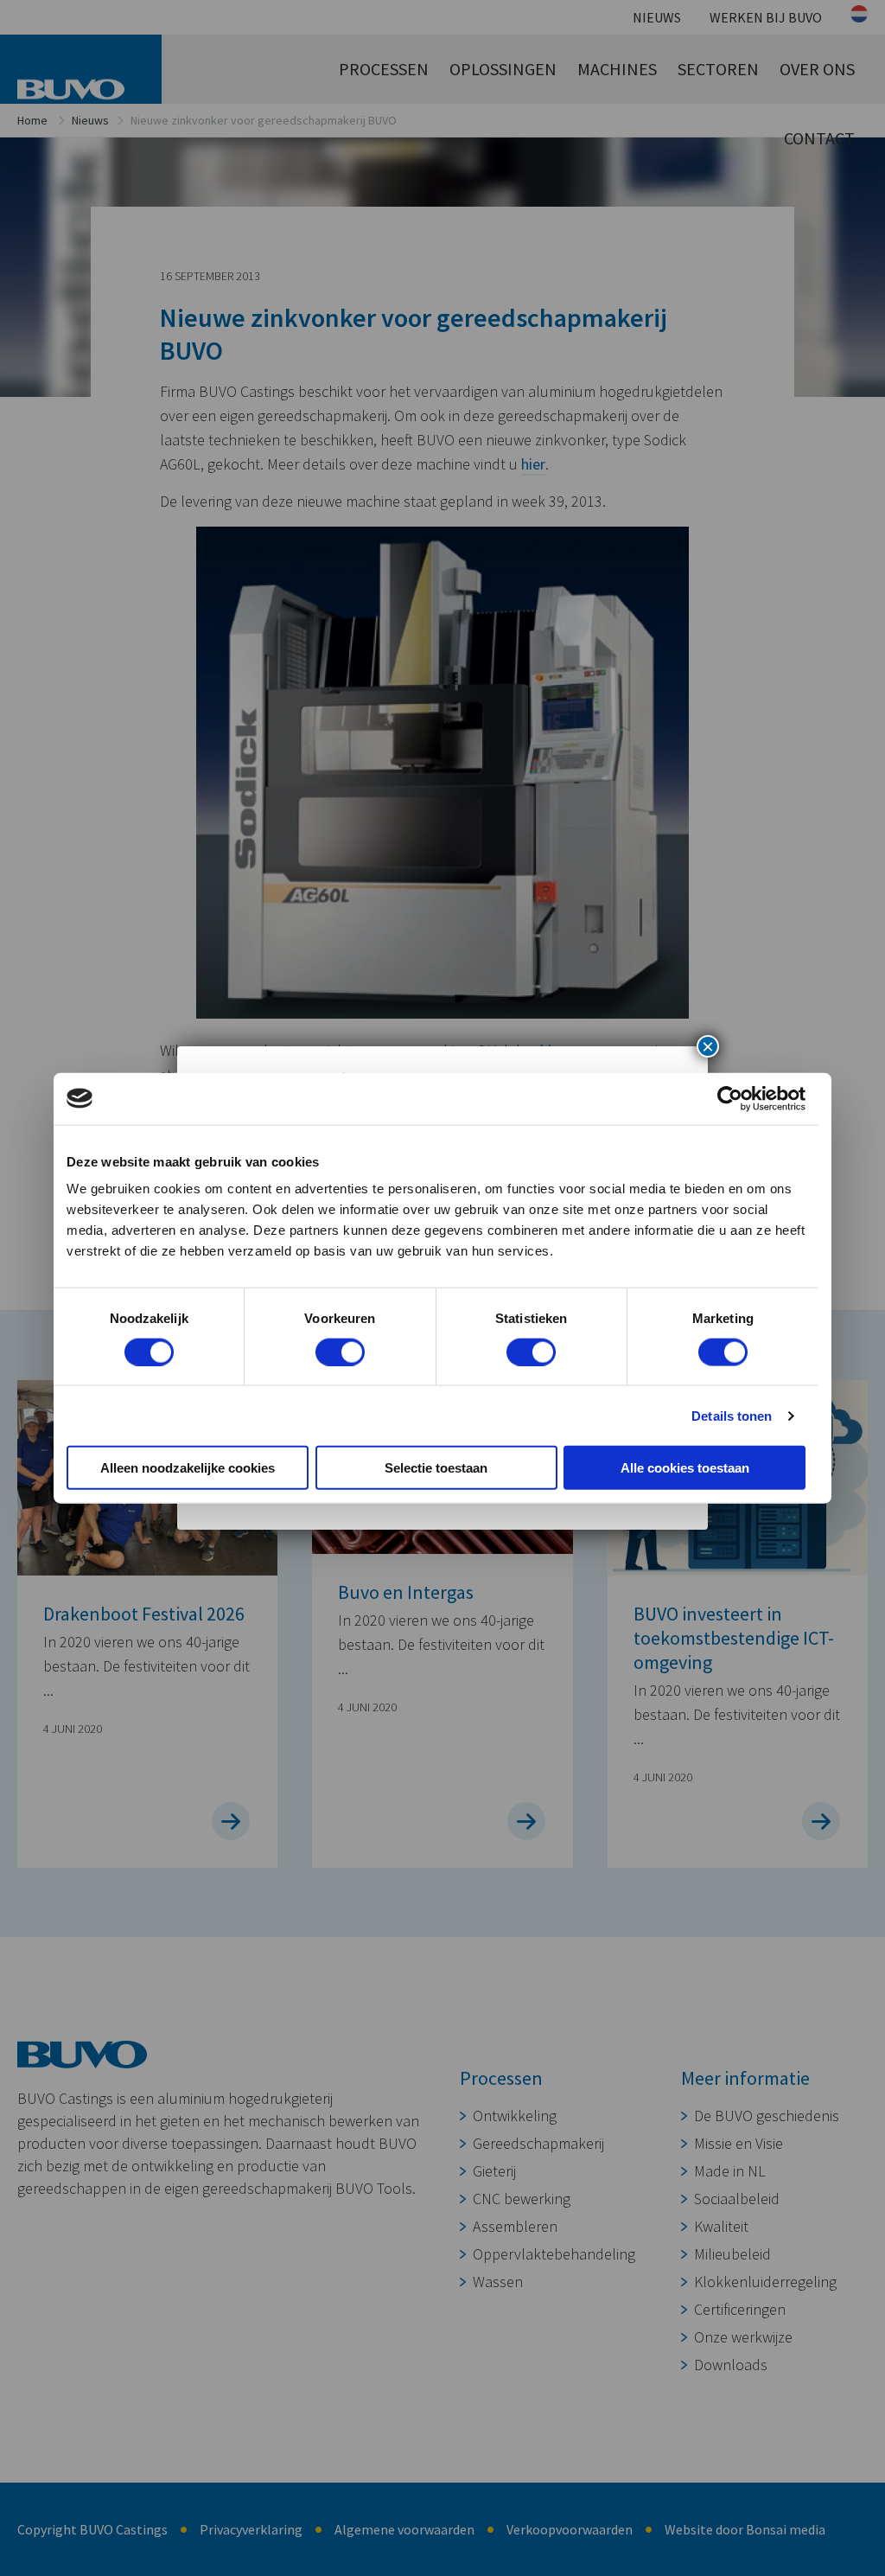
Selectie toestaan (436, 1468)
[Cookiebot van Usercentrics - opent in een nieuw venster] (730, 1098)
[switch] (340, 1352)
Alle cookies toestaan (685, 1468)
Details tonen (732, 1415)
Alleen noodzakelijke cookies (188, 1468)
